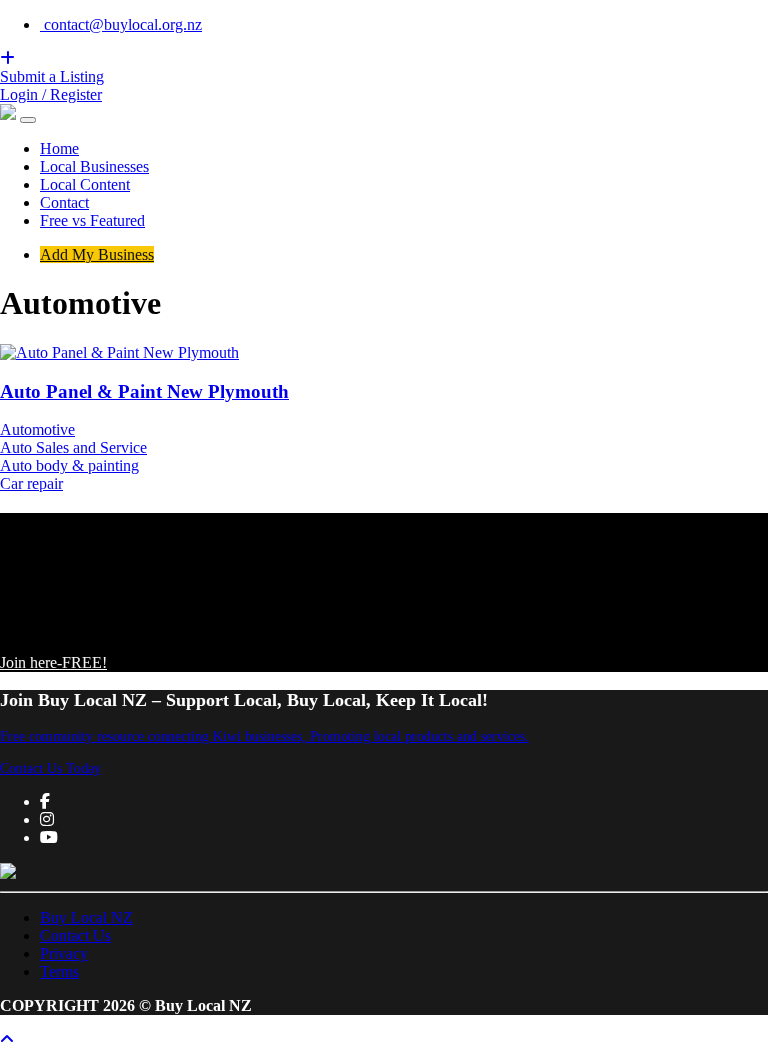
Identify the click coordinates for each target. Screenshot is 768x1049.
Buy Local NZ (86, 917)
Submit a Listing (52, 76)
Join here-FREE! (53, 662)
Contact (64, 202)
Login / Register (51, 94)
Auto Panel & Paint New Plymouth (144, 391)
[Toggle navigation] (28, 120)
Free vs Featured (92, 220)
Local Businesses (94, 166)
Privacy (64, 953)
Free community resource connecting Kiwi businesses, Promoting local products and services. (264, 736)
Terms (59, 971)
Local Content (85, 184)
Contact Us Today (50, 768)
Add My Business (97, 254)
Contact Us (75, 935)
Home (59, 148)
